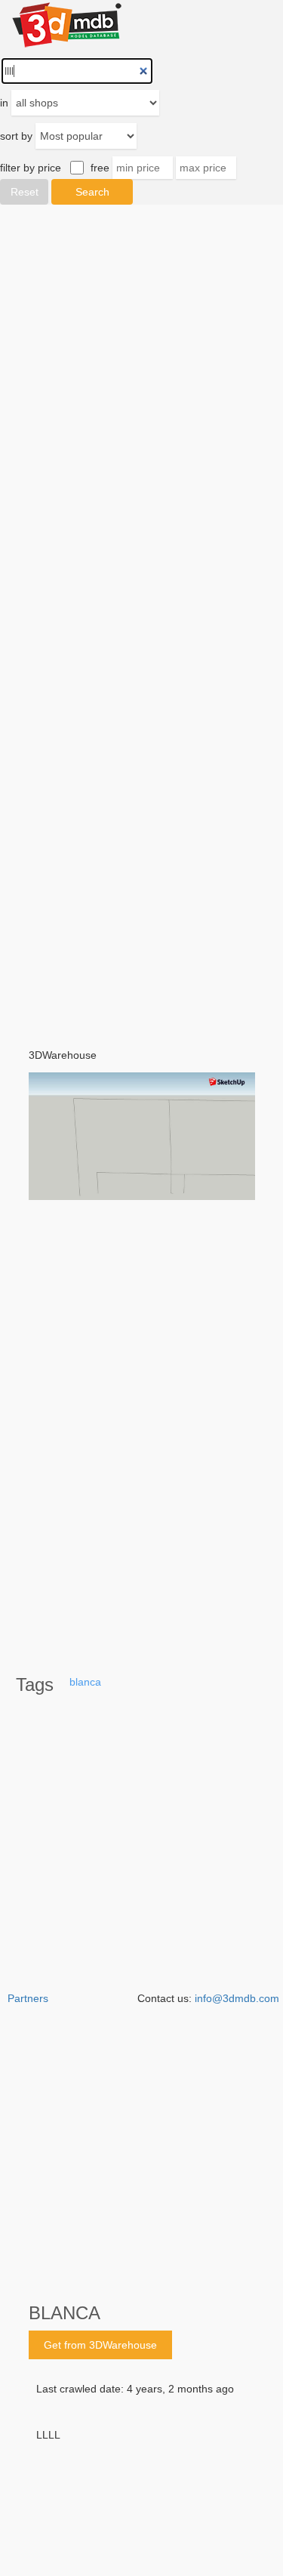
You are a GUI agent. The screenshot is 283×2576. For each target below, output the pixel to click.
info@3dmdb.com (237, 1998)
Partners (28, 1998)
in (4, 103)
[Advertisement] (141, 616)
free (100, 168)
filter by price (31, 168)
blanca (85, 1682)
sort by (16, 136)
